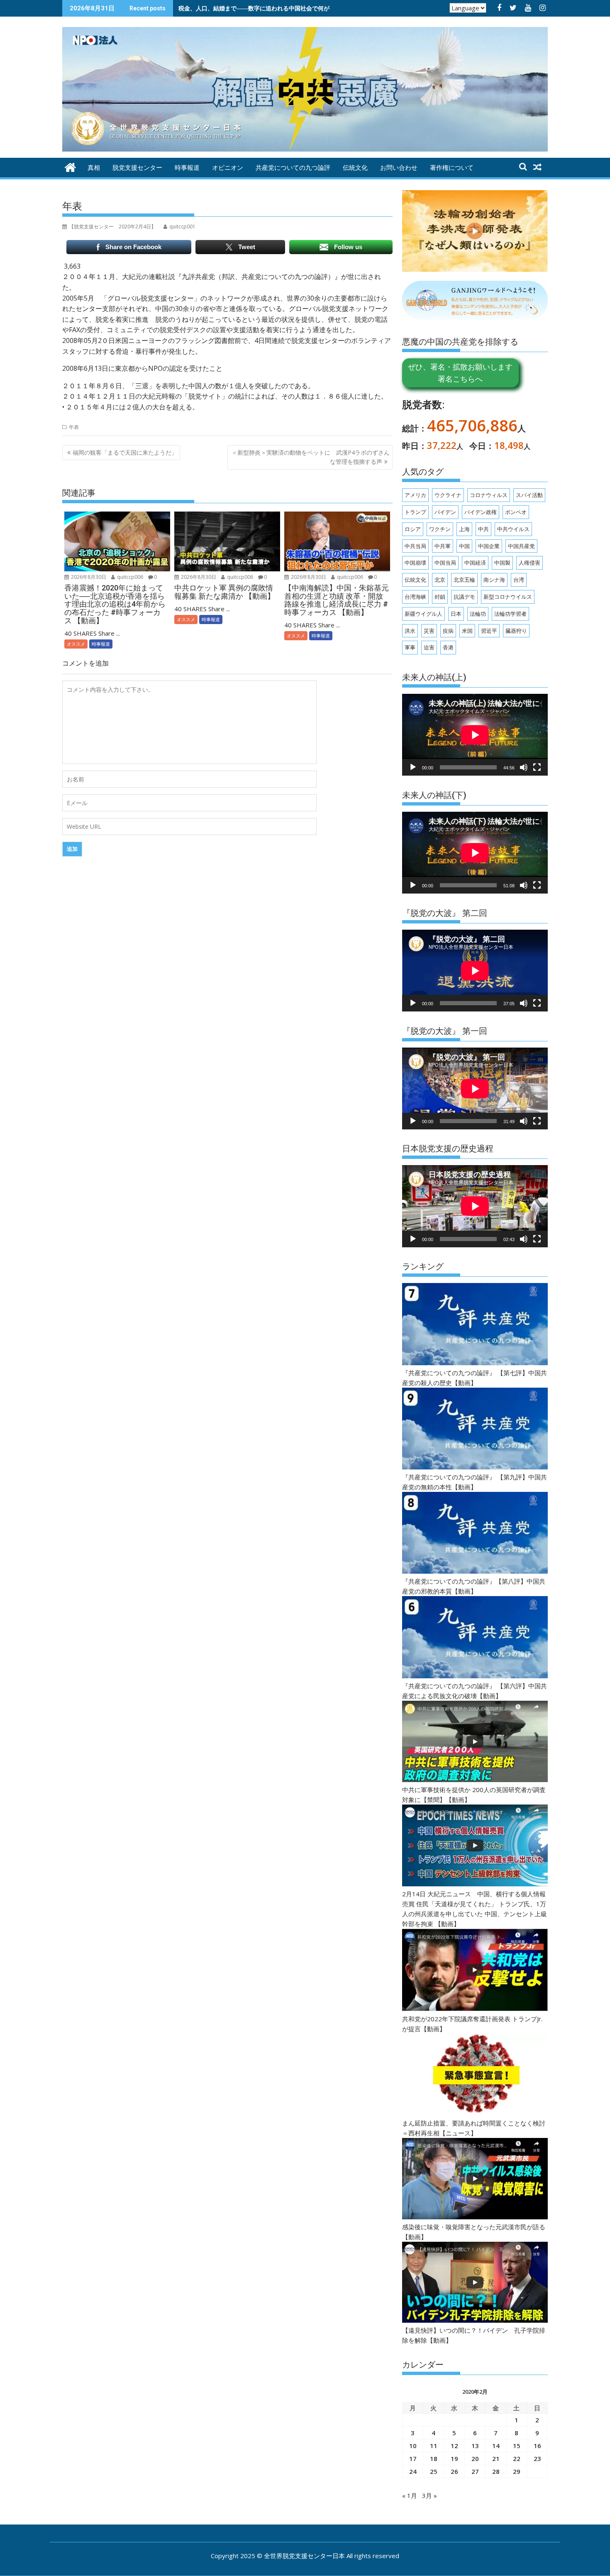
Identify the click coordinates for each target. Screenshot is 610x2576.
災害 (429, 631)
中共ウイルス (513, 529)
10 (413, 2446)
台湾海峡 (415, 597)
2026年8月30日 (88, 577)
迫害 (429, 647)
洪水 (410, 631)
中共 (483, 529)
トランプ (415, 512)
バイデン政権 (481, 512)
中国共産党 (521, 546)
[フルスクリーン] (537, 767)
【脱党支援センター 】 (112, 227)
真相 (94, 168)
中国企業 (489, 546)
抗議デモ (464, 597)
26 (454, 2471)
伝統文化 (355, 168)
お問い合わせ (399, 168)
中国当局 (445, 563)
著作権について (452, 168)
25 (434, 2471)
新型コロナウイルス (508, 597)
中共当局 (415, 546)
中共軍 (443, 546)
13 (475, 2446)
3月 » (429, 2495)
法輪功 (478, 614)
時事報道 (187, 168)
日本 (456, 614)
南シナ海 (494, 580)
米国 (467, 631)
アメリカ (415, 495)
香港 (448, 647)
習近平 (489, 631)
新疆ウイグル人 (423, 614)
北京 (440, 580)
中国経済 (475, 563)
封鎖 (440, 597)
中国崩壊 (415, 563)
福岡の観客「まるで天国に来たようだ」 (125, 452)
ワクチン (440, 529)
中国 (464, 546)
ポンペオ (516, 512)
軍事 (410, 647)
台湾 (519, 580)
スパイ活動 (529, 495)
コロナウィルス (489, 495)
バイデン (445, 512)
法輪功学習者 (510, 614)
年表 (74, 427)
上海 (464, 529)
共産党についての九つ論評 (293, 168)
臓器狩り (516, 631)
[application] (475, 735)
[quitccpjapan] (70, 166)
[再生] (413, 767)
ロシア (413, 529)
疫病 (448, 631)
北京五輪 (464, 580)
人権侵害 (529, 563)
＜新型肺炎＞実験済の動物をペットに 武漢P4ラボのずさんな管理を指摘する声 (311, 457)
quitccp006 (129, 577)
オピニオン (228, 168)
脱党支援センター (137, 168)
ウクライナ (448, 495)
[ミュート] (524, 767)
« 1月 (410, 2495)
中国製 (502, 563)
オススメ (76, 644)
